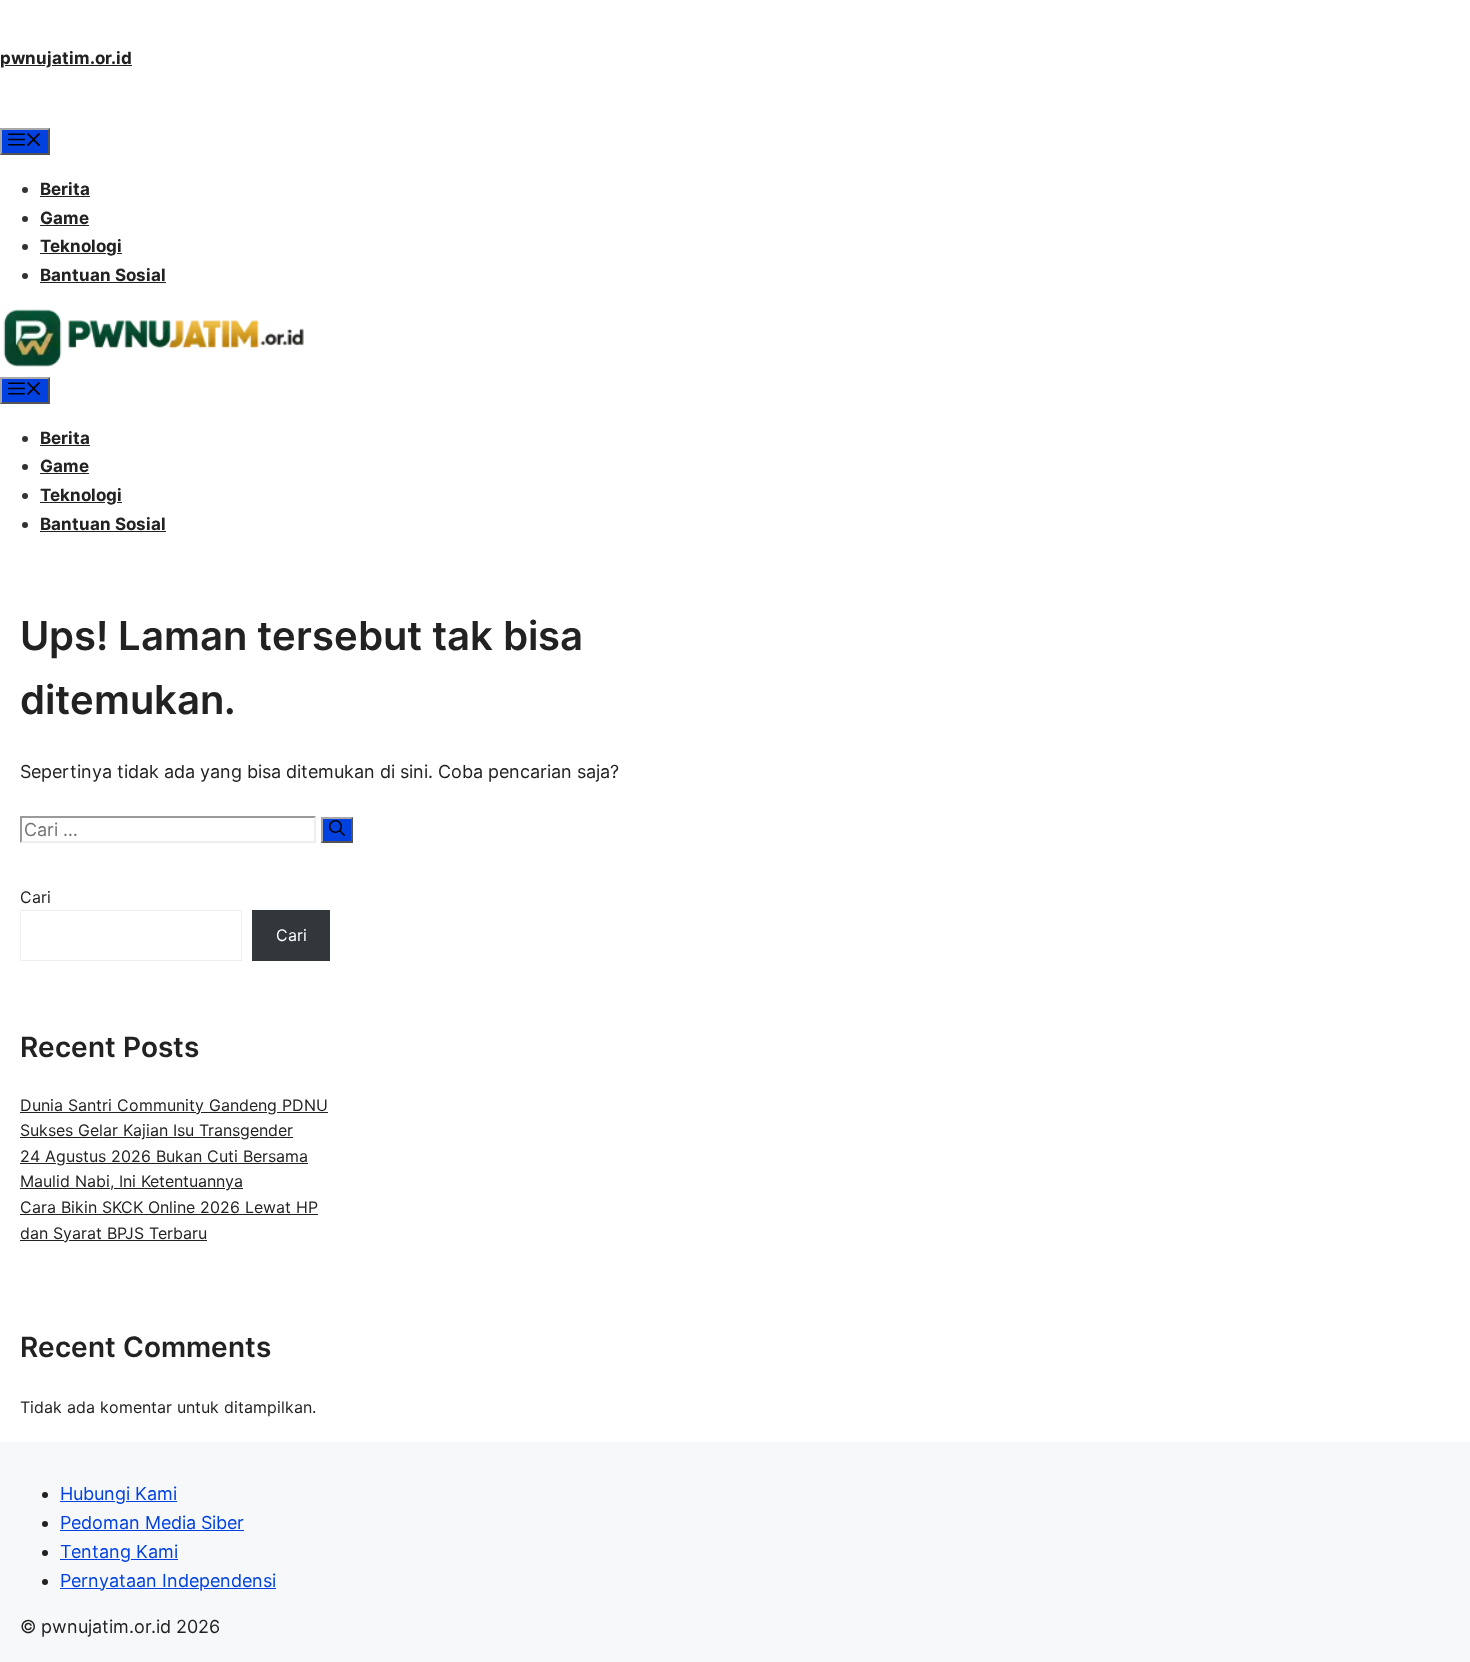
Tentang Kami (119, 1551)
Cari (35, 897)
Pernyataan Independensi (168, 1580)
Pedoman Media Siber (152, 1522)
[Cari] (337, 830)
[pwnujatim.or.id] (153, 362)
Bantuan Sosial (103, 275)
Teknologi (81, 246)
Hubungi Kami (118, 1493)
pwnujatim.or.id (66, 58)
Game (64, 218)
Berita (65, 189)
